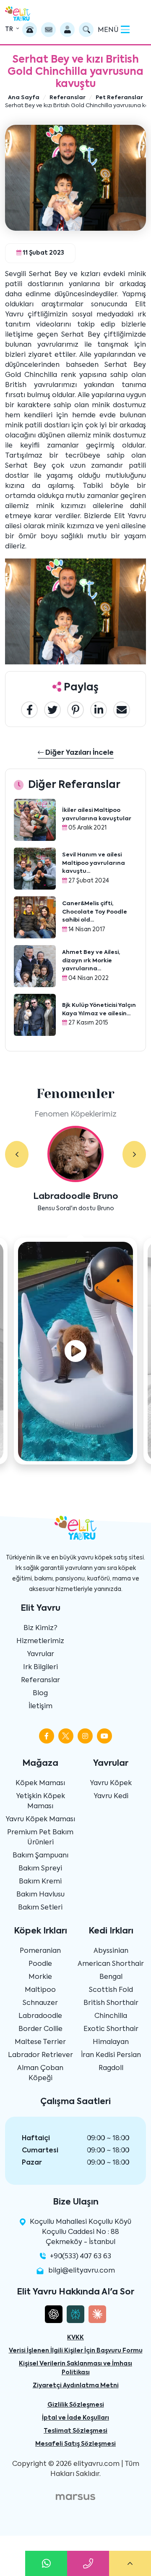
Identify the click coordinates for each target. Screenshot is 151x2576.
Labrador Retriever (40, 2055)
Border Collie (40, 2029)
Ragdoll (111, 2068)
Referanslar (40, 1680)
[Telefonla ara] (30, 30)
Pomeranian (40, 1951)
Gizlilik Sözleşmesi (76, 2405)
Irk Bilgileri (40, 1667)
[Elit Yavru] (18, 14)
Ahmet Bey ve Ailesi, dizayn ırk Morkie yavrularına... (91, 961)
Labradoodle (40, 2016)
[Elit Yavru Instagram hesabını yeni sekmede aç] (85, 1736)
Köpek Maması (40, 1783)
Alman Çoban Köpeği (40, 2073)
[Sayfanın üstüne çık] (130, 2563)
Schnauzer (40, 2003)
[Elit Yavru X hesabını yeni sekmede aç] (66, 1736)
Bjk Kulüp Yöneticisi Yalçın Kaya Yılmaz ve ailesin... (99, 1010)
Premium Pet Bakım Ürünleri (40, 1838)
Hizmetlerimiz (40, 1641)
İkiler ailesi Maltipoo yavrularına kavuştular (97, 815)
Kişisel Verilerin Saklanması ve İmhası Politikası (75, 2368)
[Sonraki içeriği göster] (134, 1154)
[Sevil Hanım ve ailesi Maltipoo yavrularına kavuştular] (35, 869)
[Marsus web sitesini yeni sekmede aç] (75, 2497)
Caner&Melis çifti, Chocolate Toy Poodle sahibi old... (95, 912)
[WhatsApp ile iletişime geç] (46, 2563)
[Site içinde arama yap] (86, 30)
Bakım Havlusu (40, 1895)
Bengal (111, 1977)
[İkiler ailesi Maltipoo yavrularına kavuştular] (35, 820)
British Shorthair (111, 2003)
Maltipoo (40, 1990)
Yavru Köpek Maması (40, 1820)
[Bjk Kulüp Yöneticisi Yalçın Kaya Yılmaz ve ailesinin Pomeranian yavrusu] (35, 1015)
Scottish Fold (111, 1990)
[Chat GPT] (54, 2314)
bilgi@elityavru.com (82, 2271)
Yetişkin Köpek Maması (40, 1802)
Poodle (40, 1964)
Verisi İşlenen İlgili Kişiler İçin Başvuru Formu (76, 2351)
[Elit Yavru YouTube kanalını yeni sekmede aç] (104, 1736)
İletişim (40, 1707)
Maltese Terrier (40, 2042)
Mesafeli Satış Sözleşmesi (75, 2444)
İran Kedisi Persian (111, 2055)
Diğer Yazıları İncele (79, 753)
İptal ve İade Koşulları (75, 2418)
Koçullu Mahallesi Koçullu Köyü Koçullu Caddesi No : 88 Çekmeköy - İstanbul (80, 2232)
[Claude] (97, 2314)
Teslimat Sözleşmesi (75, 2431)
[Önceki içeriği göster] (17, 1154)
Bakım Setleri (40, 1908)
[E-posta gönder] (48, 30)
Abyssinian (111, 1951)
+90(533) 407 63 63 (81, 2257)
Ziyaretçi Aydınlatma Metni (76, 2386)
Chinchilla (111, 2016)
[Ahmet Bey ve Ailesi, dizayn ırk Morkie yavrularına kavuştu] (35, 966)
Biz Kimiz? (40, 1628)
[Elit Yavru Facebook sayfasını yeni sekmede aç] (47, 1736)
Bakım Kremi (40, 1882)
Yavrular (40, 1654)
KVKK (75, 2338)
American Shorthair (111, 1964)
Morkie (40, 1977)
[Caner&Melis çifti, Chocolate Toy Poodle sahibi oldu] (35, 917)
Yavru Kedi (111, 1796)
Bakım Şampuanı (40, 1856)
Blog (40, 1694)
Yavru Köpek (111, 1783)
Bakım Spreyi (40, 1869)
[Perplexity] (75, 2314)
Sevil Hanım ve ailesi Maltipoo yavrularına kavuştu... (94, 863)
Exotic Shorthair (111, 2029)
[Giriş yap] (67, 30)
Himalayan (111, 2042)
